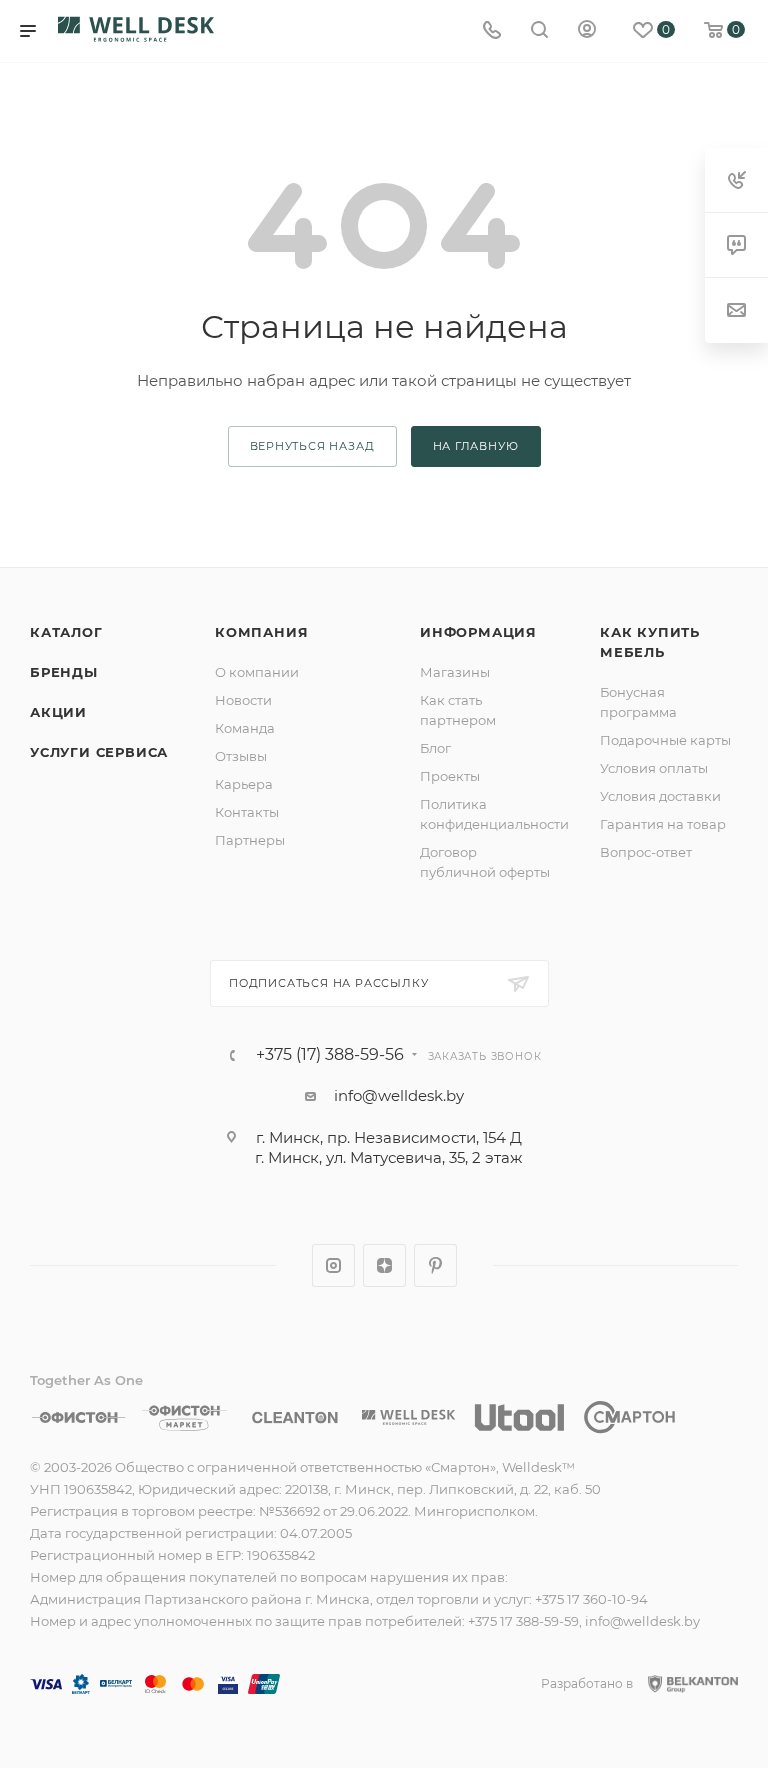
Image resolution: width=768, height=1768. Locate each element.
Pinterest (435, 1265)
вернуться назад (312, 446)
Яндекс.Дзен (384, 1265)
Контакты (247, 812)
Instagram (333, 1265)
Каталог (66, 632)
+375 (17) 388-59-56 (330, 1055)
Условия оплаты (654, 768)
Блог (435, 748)
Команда (245, 728)
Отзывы (241, 756)
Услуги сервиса (99, 752)
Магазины (455, 672)
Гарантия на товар (663, 824)
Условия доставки (660, 796)
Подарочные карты (665, 740)
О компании (257, 672)
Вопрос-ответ (646, 852)
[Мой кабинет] (587, 31)
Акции (58, 712)
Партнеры (250, 840)
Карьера (244, 784)
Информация (478, 632)
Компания (261, 632)
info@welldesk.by (399, 1095)
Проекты (450, 776)
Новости (243, 700)
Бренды (64, 672)
